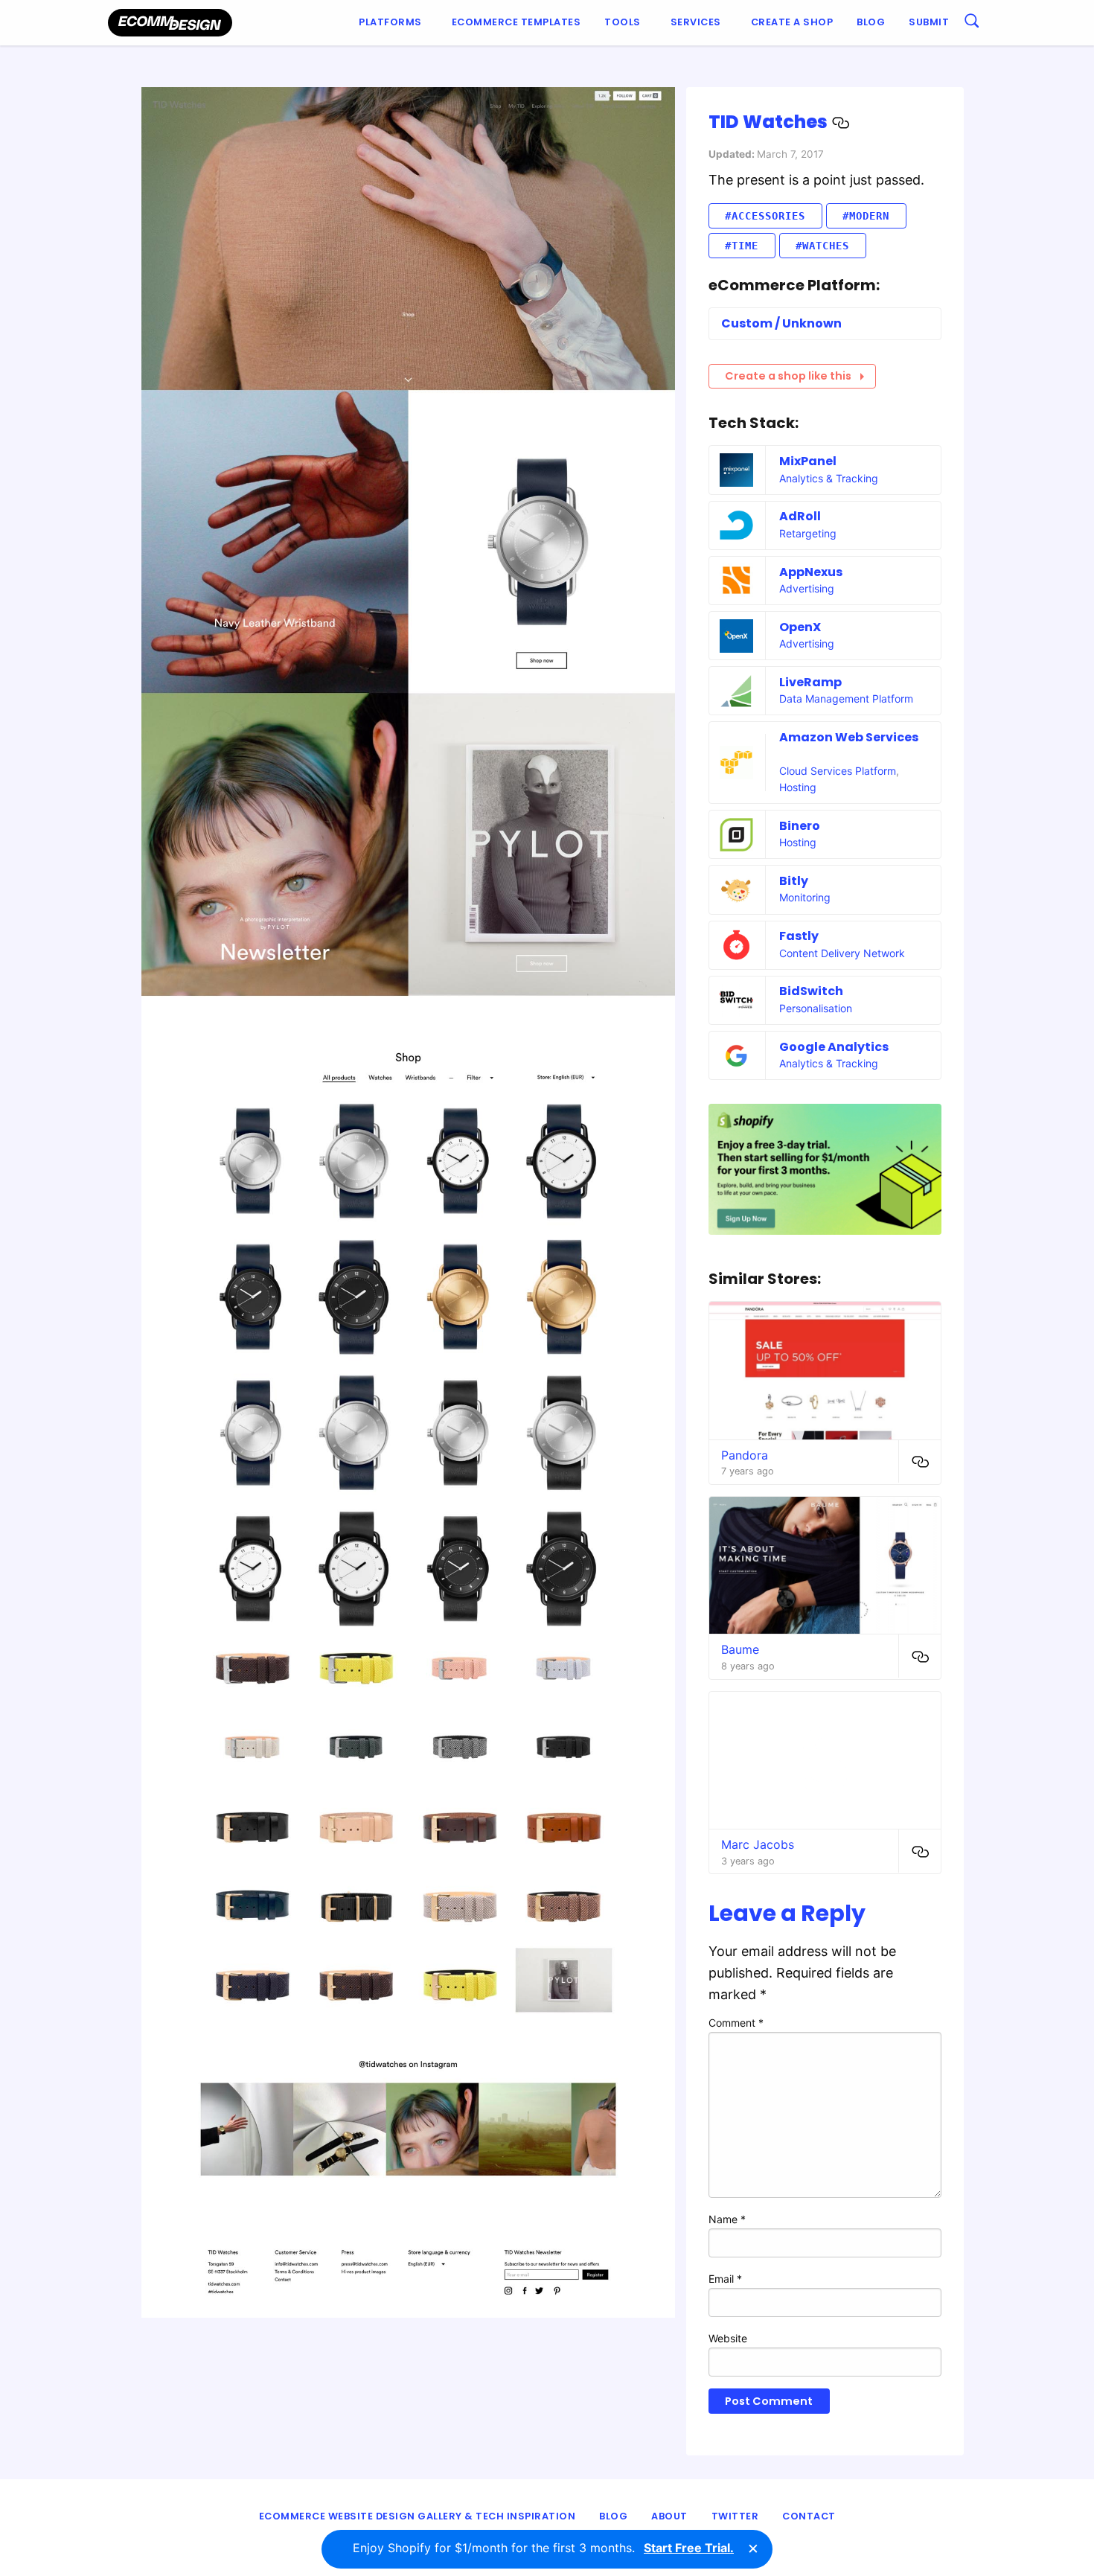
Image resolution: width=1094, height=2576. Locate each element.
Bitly (794, 881)
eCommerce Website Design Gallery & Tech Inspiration (418, 2516)
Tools (623, 22)
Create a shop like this (788, 376)
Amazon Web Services (849, 737)
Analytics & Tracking (829, 478)
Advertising (807, 588)
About (669, 2516)
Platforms (390, 22)
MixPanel (808, 461)
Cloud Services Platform (838, 771)
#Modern (866, 216)
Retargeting (808, 533)
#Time (742, 246)
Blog (871, 22)
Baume (740, 1649)
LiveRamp (810, 682)
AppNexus (811, 572)
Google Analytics (834, 1047)
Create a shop (792, 22)
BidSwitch (811, 991)
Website (728, 2338)
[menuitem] (393, 23)
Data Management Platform (846, 699)
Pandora (745, 1455)
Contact (809, 2516)
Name (727, 2219)
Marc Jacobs (758, 1844)
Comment (736, 2023)
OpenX (800, 627)
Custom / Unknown (781, 323)
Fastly (799, 936)
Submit (929, 22)
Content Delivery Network (842, 953)
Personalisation (816, 1008)
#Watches (822, 246)
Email (725, 2279)
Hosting (798, 787)
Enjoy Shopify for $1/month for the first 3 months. (543, 2548)
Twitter (735, 2516)
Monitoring (805, 897)
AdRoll (800, 516)
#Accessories (765, 216)
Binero (800, 826)
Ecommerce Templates (516, 22)
